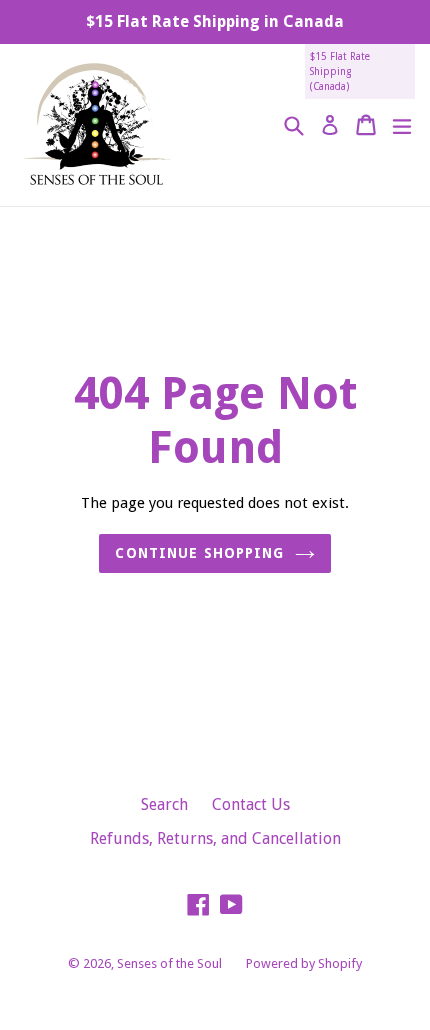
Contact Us (251, 804)
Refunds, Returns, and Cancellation (215, 838)
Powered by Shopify (304, 963)
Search (164, 804)
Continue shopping (199, 553)
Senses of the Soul (169, 963)
